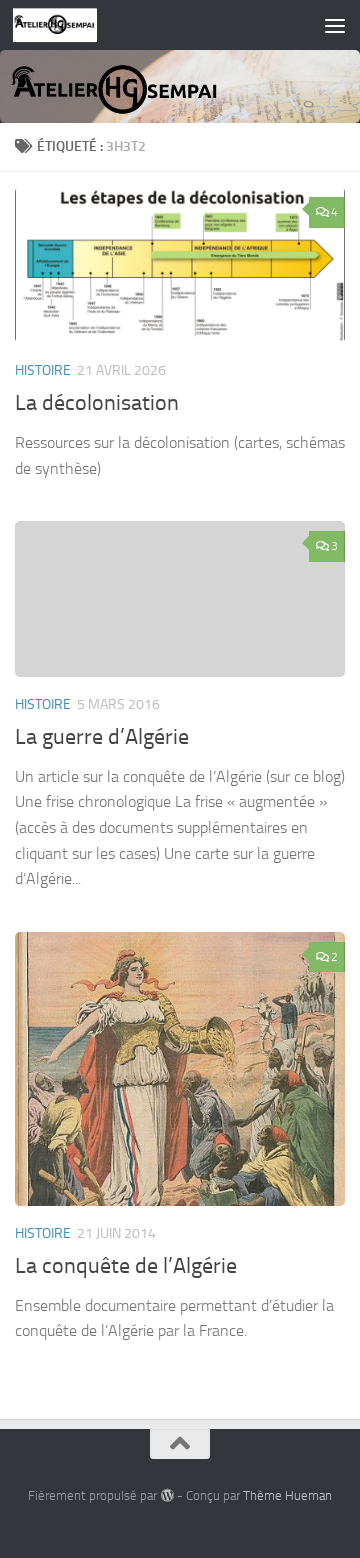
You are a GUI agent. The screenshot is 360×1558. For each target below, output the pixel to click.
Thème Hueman (287, 1495)
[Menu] (335, 25)
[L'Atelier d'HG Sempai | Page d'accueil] (69, 25)
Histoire (43, 370)
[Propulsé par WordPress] (166, 1495)
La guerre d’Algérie (102, 737)
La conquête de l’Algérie (126, 1266)
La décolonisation (97, 403)
